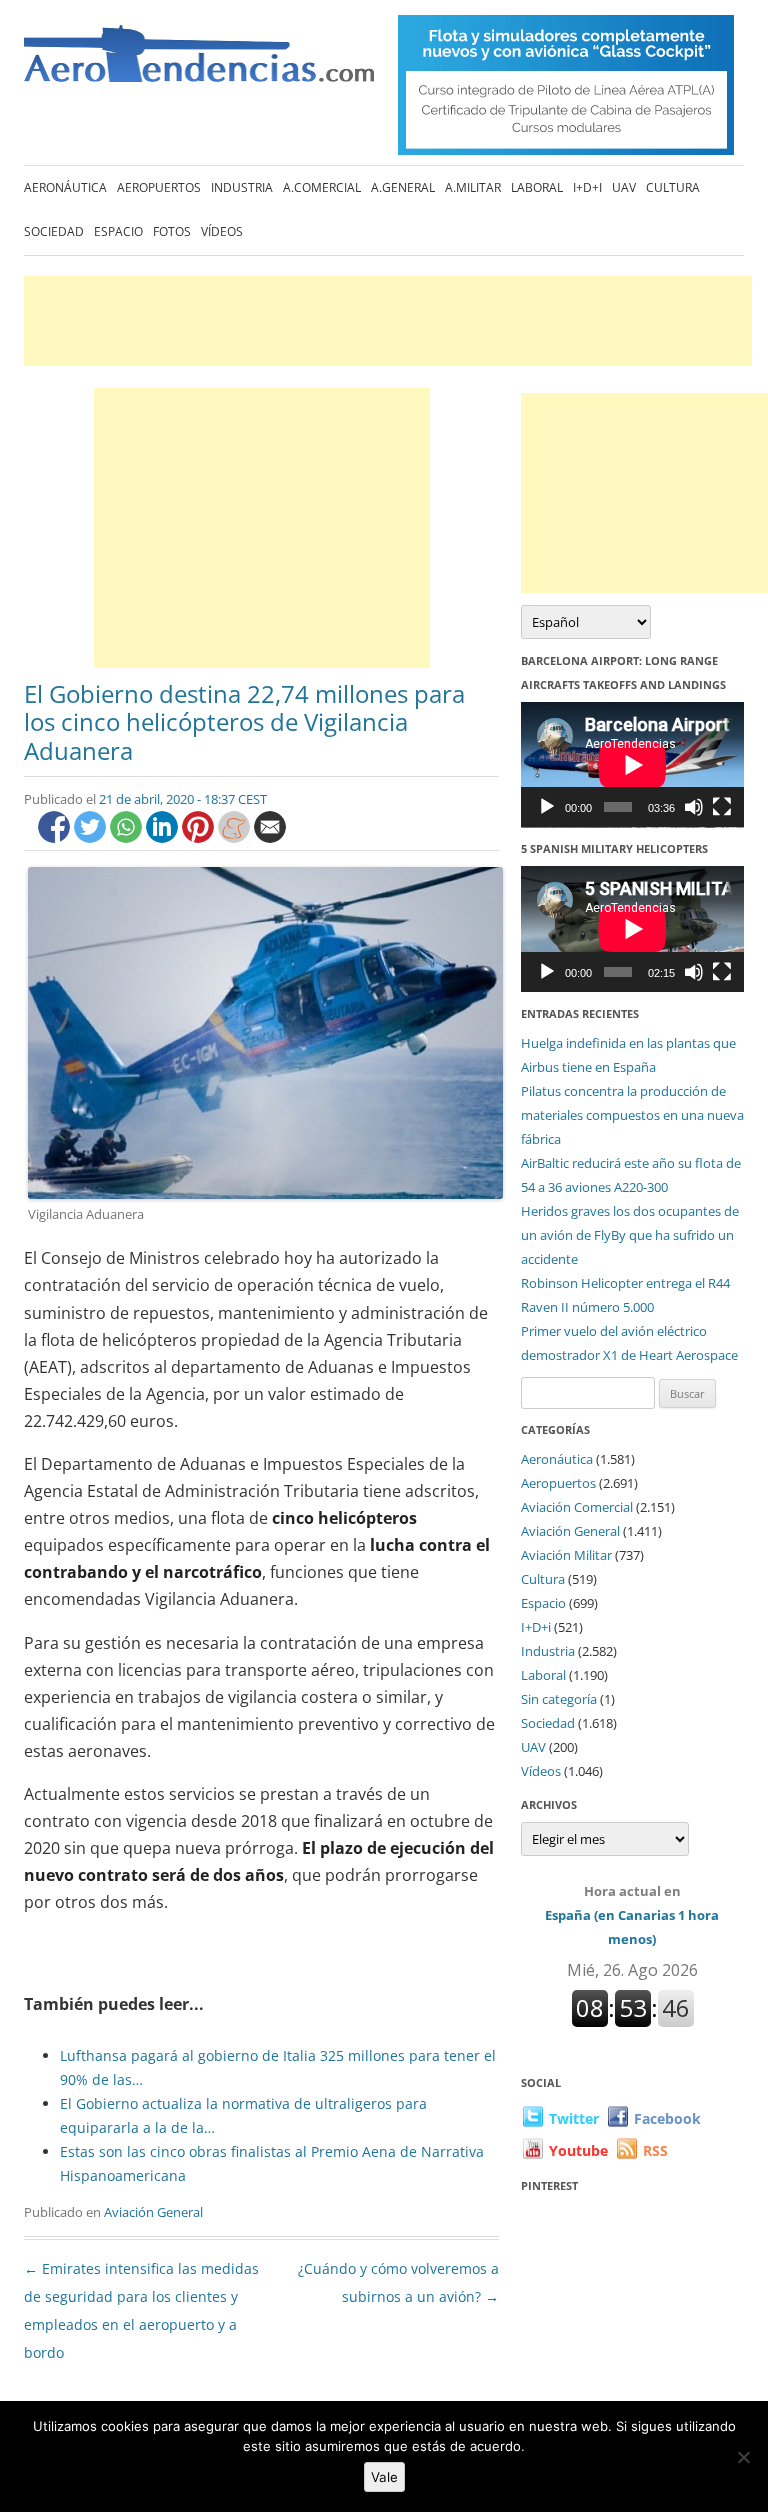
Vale (384, 2477)
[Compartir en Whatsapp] (128, 837)
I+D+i (587, 187)
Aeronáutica (65, 187)
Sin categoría (559, 1699)
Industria (242, 187)
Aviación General (153, 2212)
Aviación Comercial (577, 1507)
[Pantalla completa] (722, 807)
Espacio (118, 231)
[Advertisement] (388, 321)
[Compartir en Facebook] (56, 837)
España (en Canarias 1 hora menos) (632, 1915)
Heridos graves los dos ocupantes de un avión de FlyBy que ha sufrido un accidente (630, 1235)
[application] (632, 765)
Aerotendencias (199, 62)
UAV (624, 187)
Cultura (673, 187)
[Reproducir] (547, 807)
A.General (403, 187)
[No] (743, 2457)
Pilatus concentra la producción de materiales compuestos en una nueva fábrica (632, 1115)
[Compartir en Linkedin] (164, 837)
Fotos (172, 231)
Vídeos (222, 231)
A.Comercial (322, 187)
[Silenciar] (694, 807)
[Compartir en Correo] (270, 837)
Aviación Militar (566, 1555)
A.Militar (473, 187)
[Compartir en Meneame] (236, 837)
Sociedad (54, 231)
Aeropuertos (159, 187)
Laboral (537, 187)
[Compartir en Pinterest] (200, 837)
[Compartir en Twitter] (92, 837)
